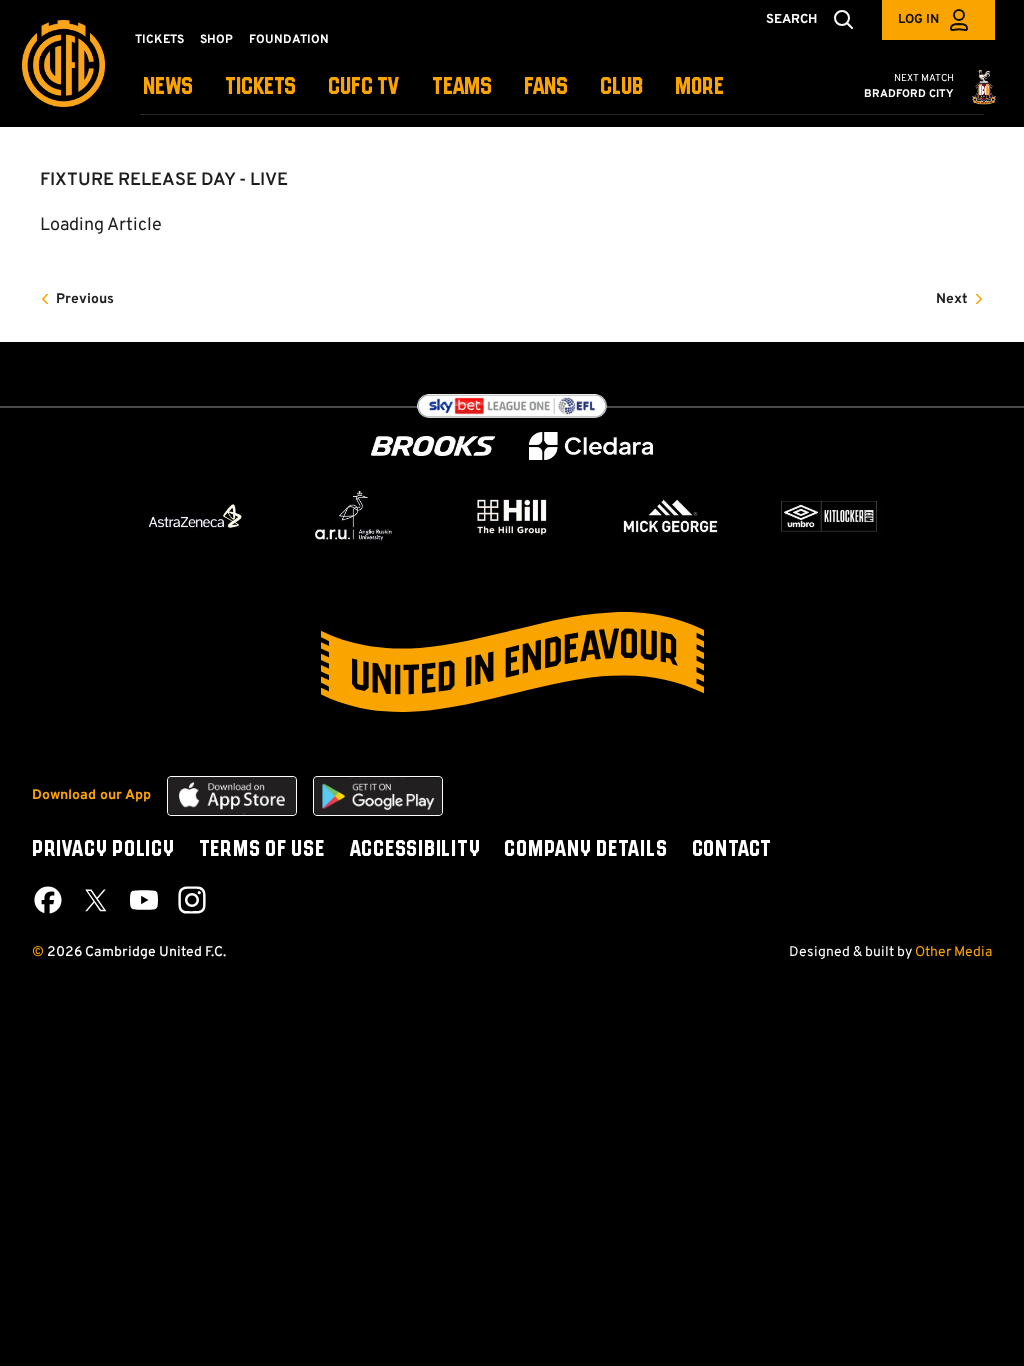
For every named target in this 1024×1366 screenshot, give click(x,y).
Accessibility (415, 850)
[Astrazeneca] (195, 516)
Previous (85, 299)
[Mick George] (671, 516)
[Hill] (512, 516)
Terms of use (262, 850)
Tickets (159, 40)
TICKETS (260, 87)
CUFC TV (364, 87)
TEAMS (462, 87)
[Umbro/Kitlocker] (829, 516)
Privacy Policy (103, 850)
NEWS (168, 87)
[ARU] (354, 516)
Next (952, 299)
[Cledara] (591, 446)
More (699, 87)
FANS (546, 87)
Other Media (953, 952)
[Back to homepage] (63, 63)
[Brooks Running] (433, 446)
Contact (732, 850)
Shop (216, 40)
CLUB (621, 87)
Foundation (289, 40)
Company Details (585, 850)
